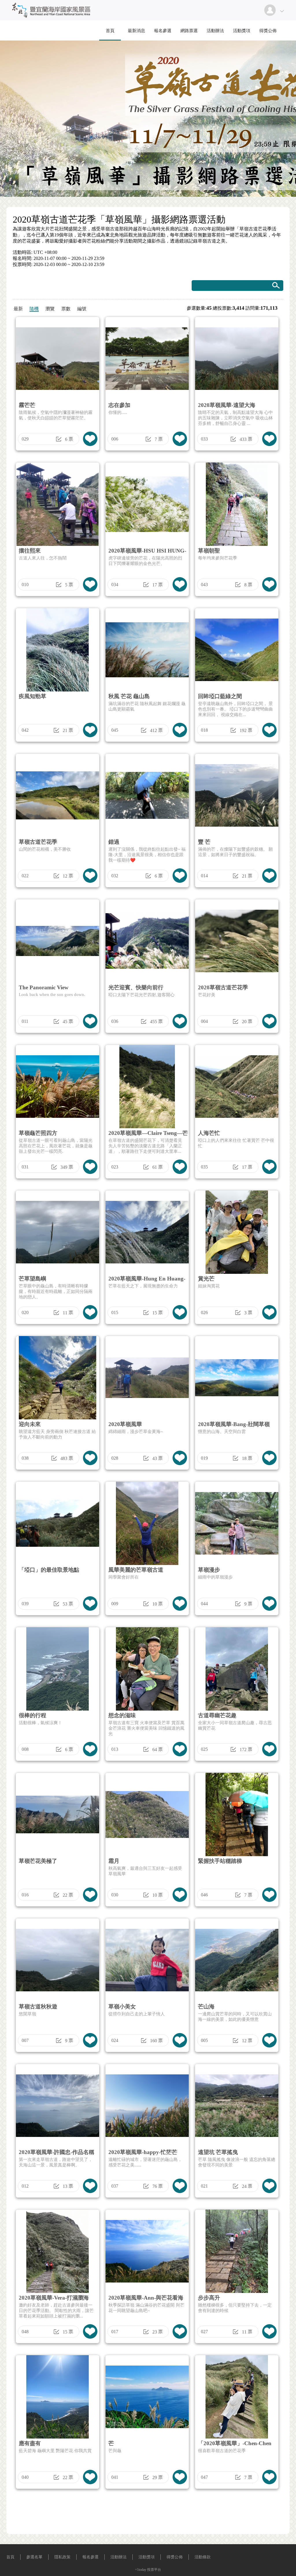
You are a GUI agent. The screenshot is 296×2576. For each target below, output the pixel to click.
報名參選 (163, 31)
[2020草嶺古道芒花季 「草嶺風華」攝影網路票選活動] (50, 19)
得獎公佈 (268, 31)
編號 (82, 309)
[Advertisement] (148, 2513)
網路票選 (189, 31)
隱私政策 (62, 2557)
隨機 (34, 309)
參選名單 (34, 2557)
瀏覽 (50, 309)
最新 (18, 309)
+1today (141, 2570)
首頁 (110, 31)
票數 (66, 309)
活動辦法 (215, 31)
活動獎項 (242, 31)
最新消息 (136, 31)
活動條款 (203, 2557)
